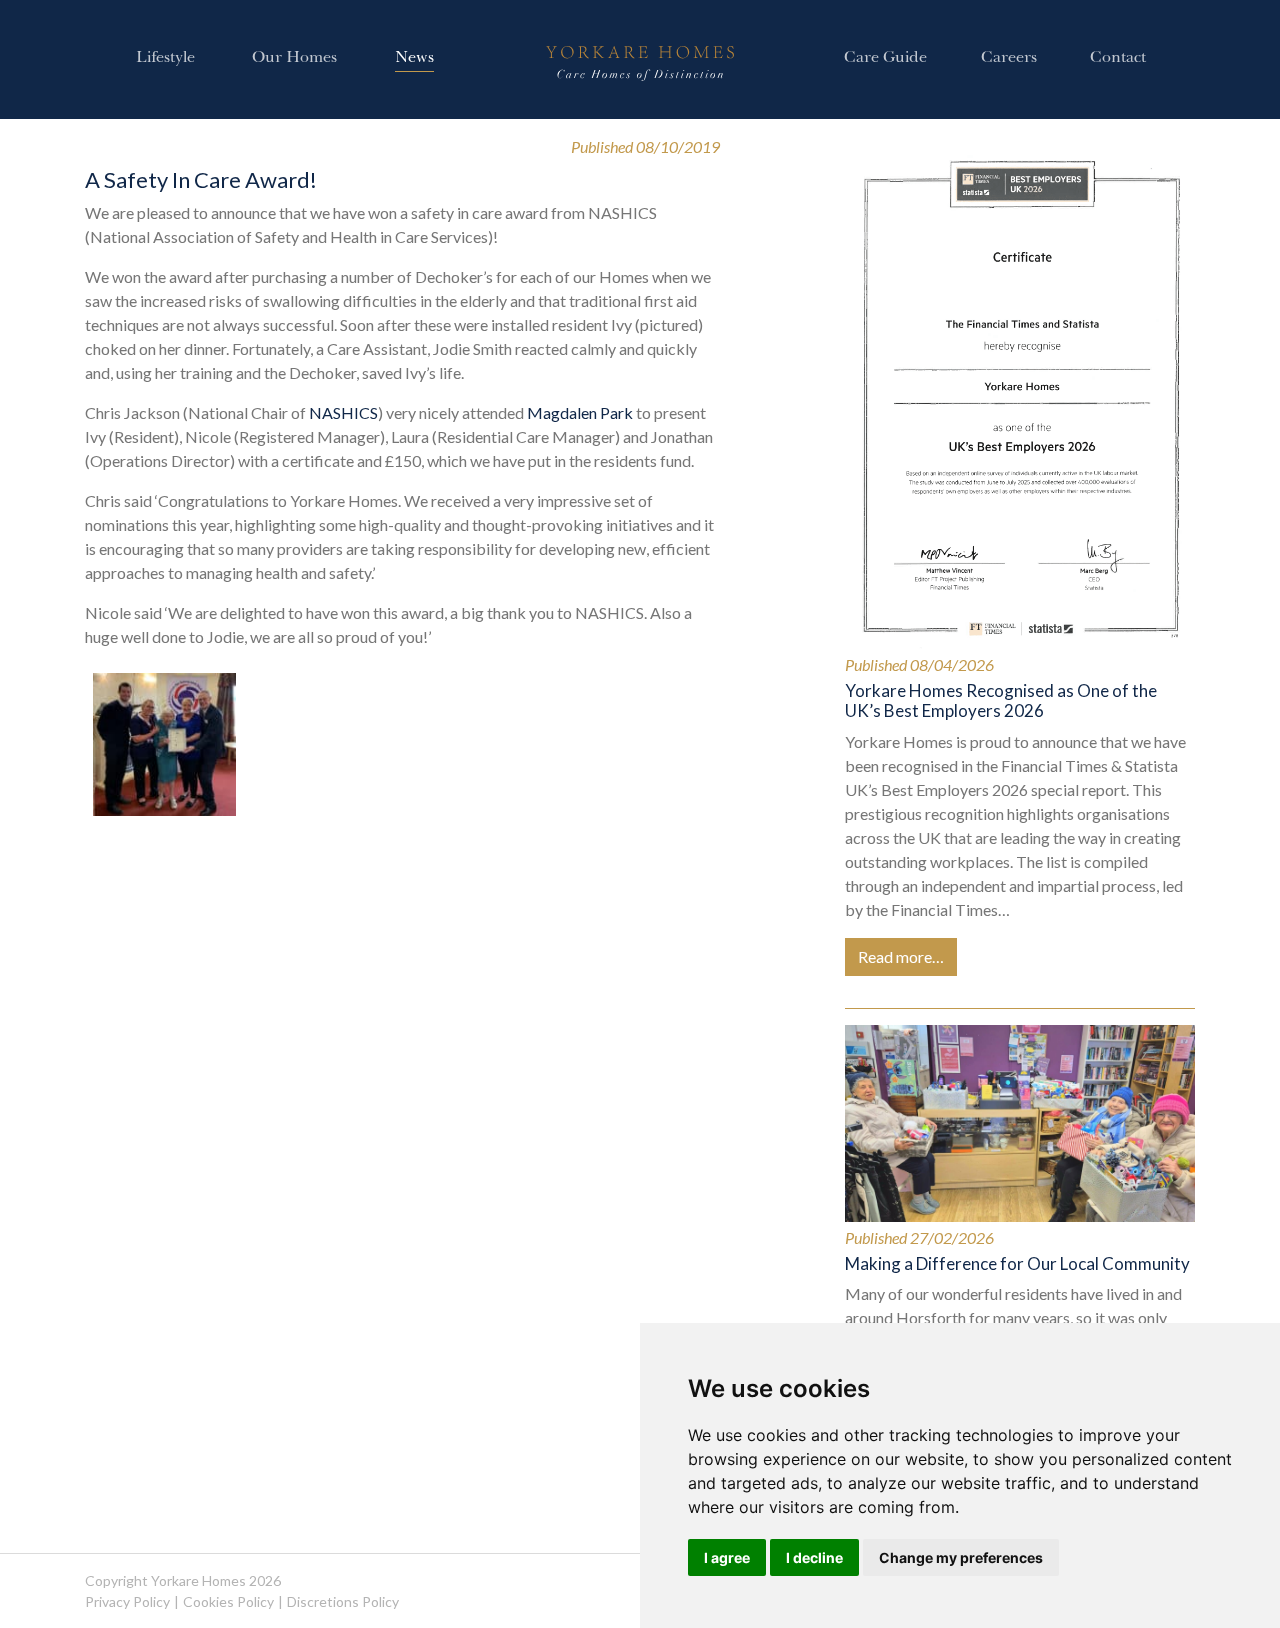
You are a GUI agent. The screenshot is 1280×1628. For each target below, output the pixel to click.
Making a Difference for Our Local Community (1017, 1263)
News (414, 59)
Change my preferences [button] (961, 1557)
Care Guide (885, 59)
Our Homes (294, 59)
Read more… (901, 956)
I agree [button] (727, 1557)
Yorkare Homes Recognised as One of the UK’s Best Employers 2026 (1001, 700)
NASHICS (343, 412)
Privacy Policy (127, 1601)
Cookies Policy (228, 1601)
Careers (1009, 59)
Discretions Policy (343, 1601)
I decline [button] (814, 1557)
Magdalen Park (580, 412)
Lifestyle (165, 59)
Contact (1118, 59)
